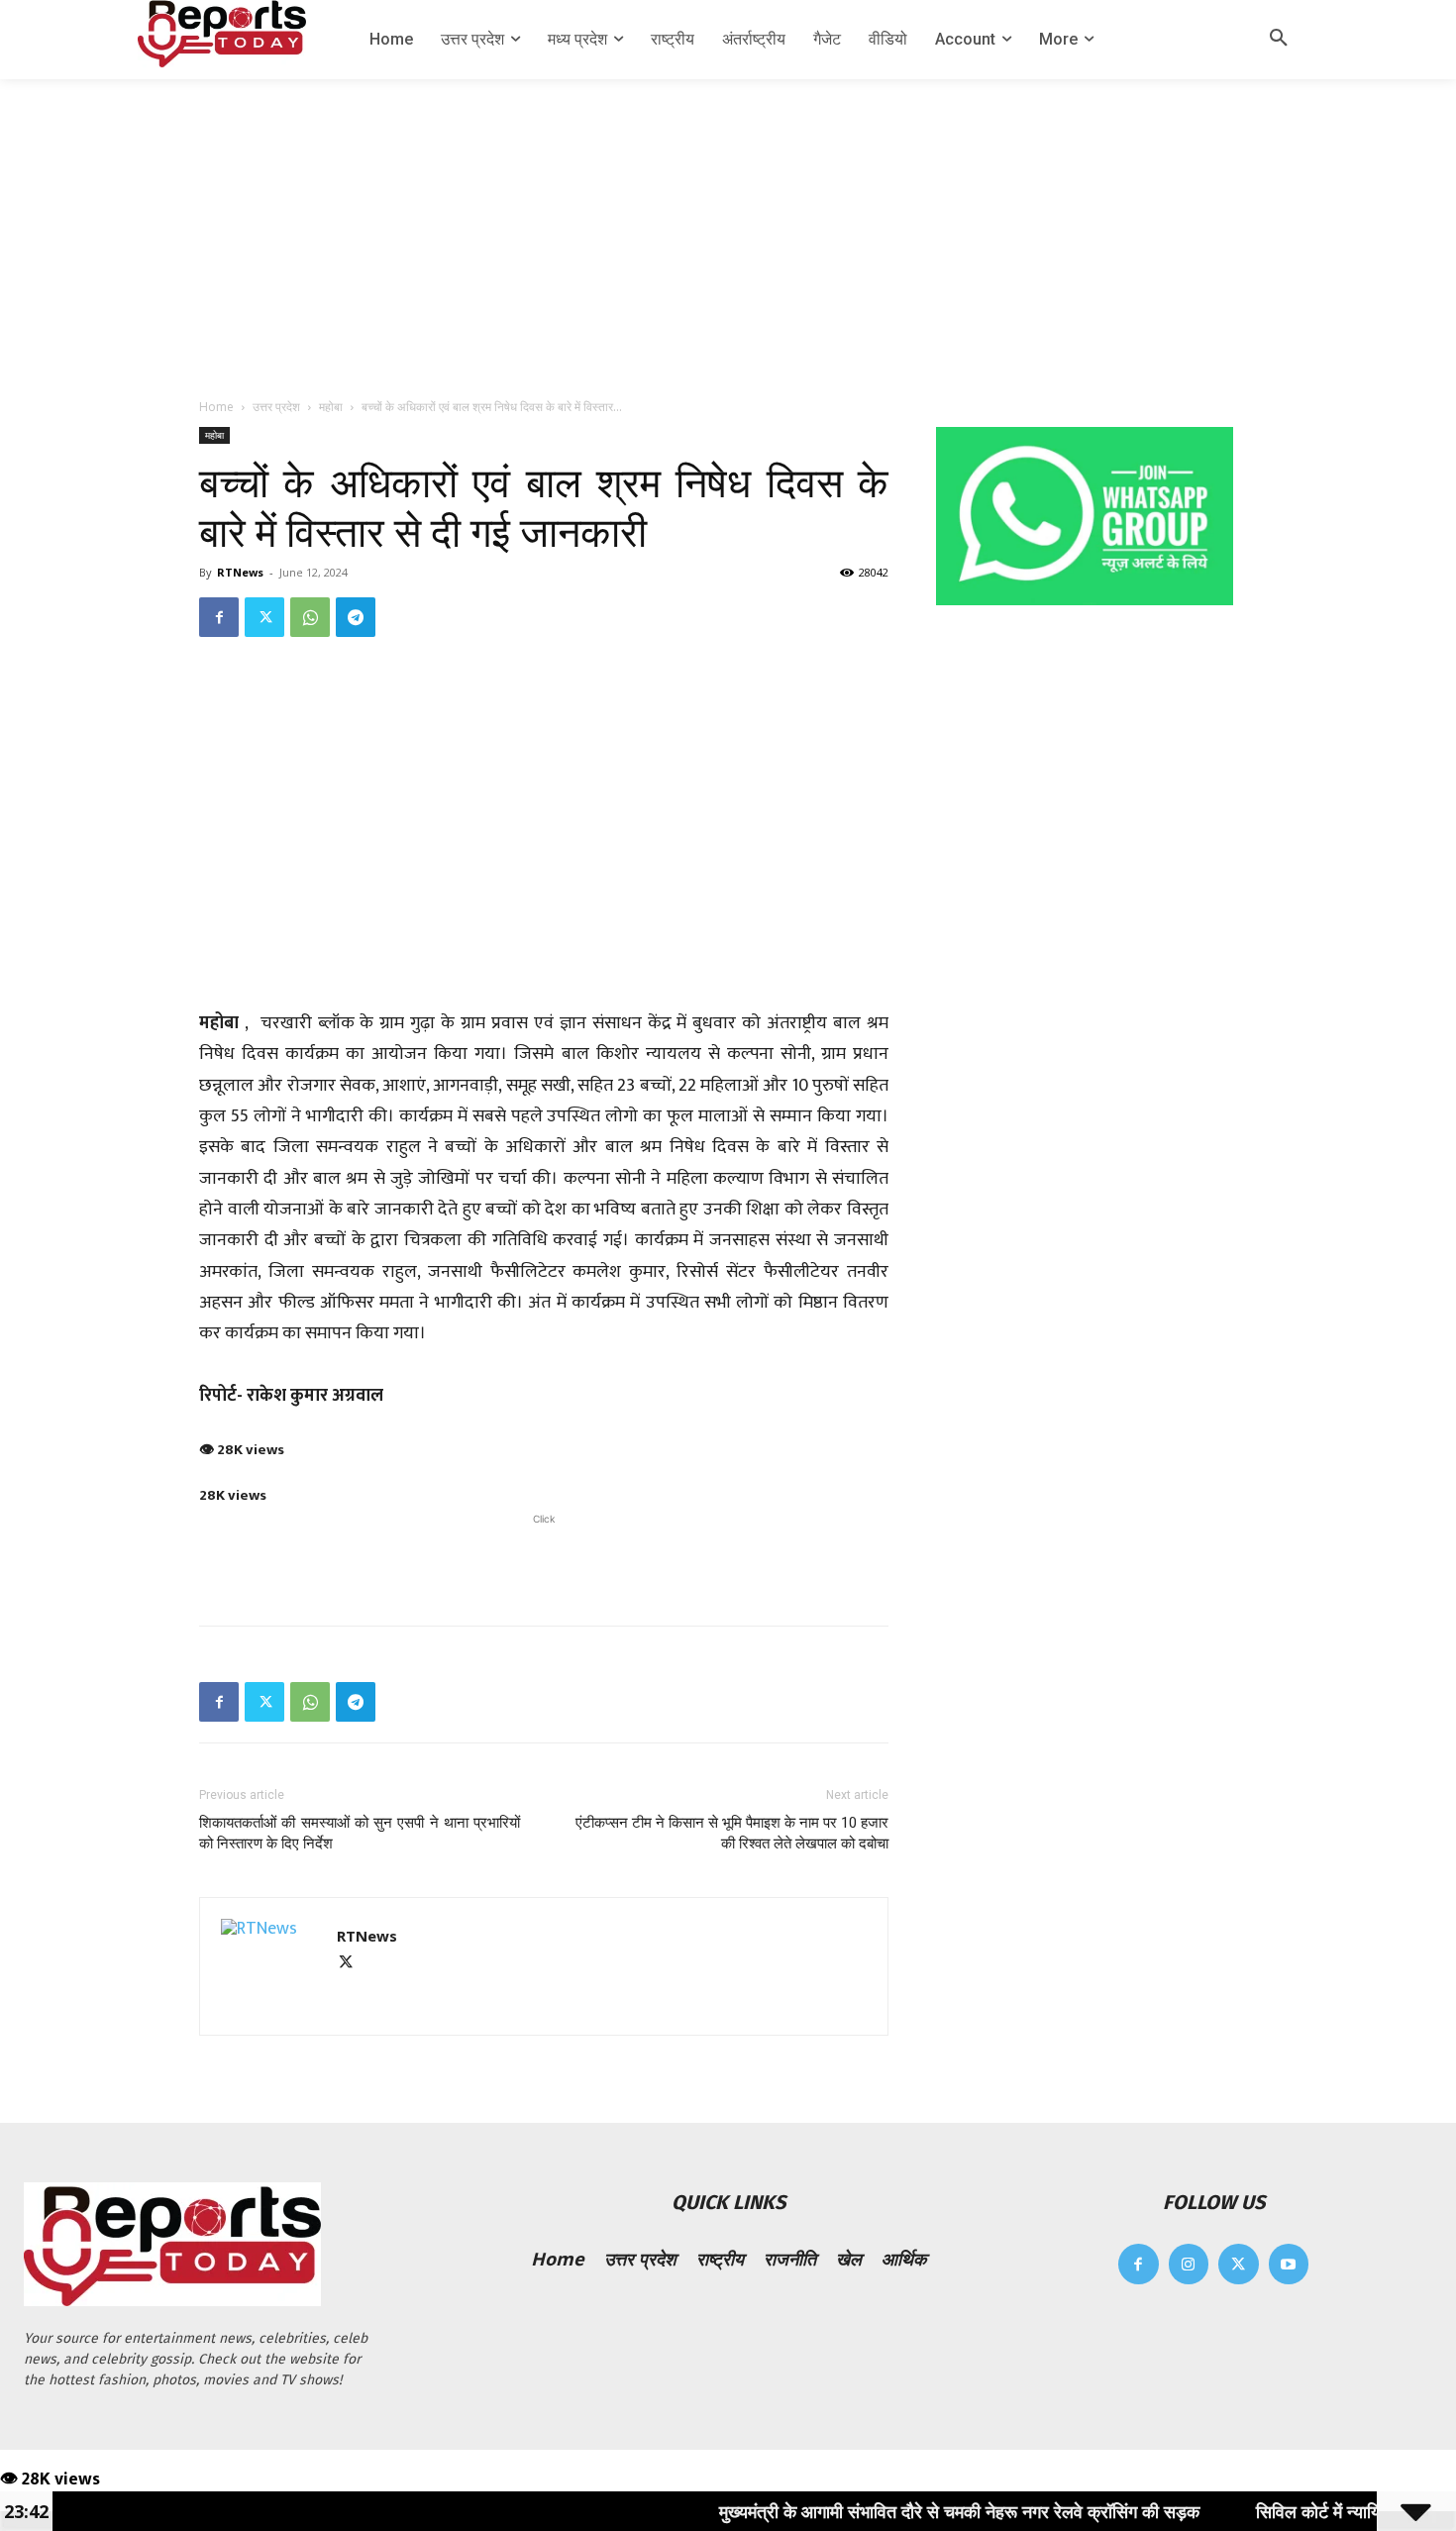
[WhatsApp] (310, 617)
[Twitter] (264, 617)
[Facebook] (219, 617)
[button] (1279, 40)
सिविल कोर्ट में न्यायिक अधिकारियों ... (1305, 2511)
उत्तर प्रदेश (276, 407)
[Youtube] (1289, 2264)
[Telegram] (356, 617)
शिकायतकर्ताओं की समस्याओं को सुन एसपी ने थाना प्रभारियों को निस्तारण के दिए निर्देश (360, 1833)
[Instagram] (1189, 2264)
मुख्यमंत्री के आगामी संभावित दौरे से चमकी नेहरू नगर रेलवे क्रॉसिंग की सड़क (892, 2511)
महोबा (331, 407)
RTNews (240, 572)
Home (216, 407)
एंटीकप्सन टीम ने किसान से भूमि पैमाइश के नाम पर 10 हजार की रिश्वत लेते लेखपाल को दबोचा (732, 1833)
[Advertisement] (728, 228)
